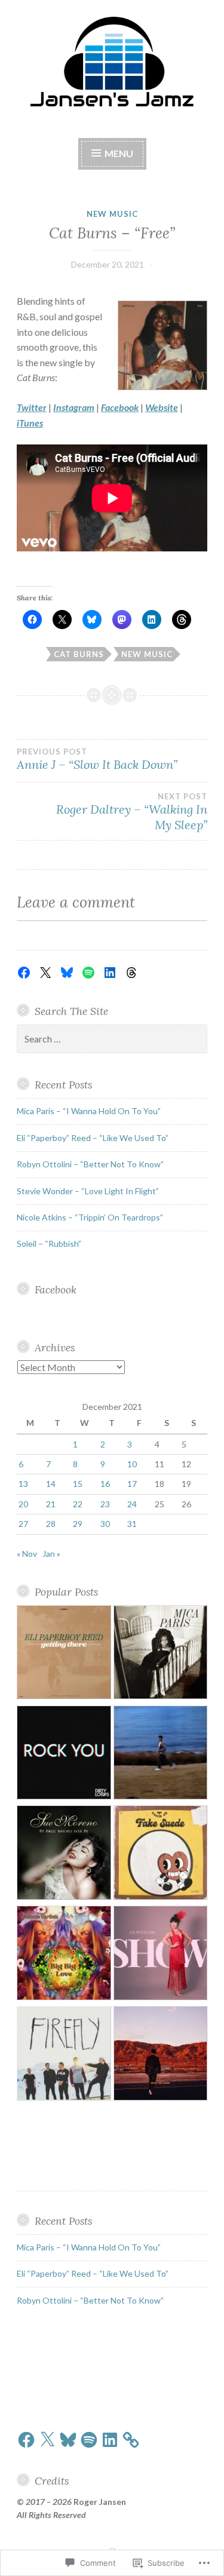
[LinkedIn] (110, 973)
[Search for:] (112, 1039)
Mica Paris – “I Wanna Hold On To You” (89, 1111)
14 (51, 1484)
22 (78, 1504)
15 (78, 1484)
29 (78, 1524)
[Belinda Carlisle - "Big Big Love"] (64, 1955)
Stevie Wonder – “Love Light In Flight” (88, 1191)
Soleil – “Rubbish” (49, 1243)
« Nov (27, 1554)
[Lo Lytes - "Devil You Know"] (161, 2055)
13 (23, 1484)
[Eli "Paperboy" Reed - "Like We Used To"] (64, 1654)
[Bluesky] (67, 973)
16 (105, 1484)
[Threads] (131, 973)
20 (23, 1504)
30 (105, 1524)
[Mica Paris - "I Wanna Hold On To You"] (161, 1654)
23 (105, 1504)
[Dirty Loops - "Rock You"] (64, 1755)
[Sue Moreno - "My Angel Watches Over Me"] (64, 1854)
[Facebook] (24, 973)
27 (23, 1524)
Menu (118, 153)
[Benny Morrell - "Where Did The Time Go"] (161, 1755)
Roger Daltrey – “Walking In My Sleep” (132, 812)
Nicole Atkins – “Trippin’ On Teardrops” (90, 1217)
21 (51, 1504)
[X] (45, 973)
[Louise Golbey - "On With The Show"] (161, 1955)
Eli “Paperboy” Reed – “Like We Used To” (93, 1138)
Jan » (51, 1554)
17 (132, 1484)
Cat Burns (79, 654)
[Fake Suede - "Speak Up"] (161, 1854)
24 (132, 1504)
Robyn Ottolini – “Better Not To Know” (90, 1164)
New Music (112, 214)
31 (132, 1524)
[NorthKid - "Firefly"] (64, 2055)
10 (132, 1464)
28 (51, 1524)
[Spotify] (88, 973)
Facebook (56, 1289)
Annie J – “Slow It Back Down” (97, 759)
